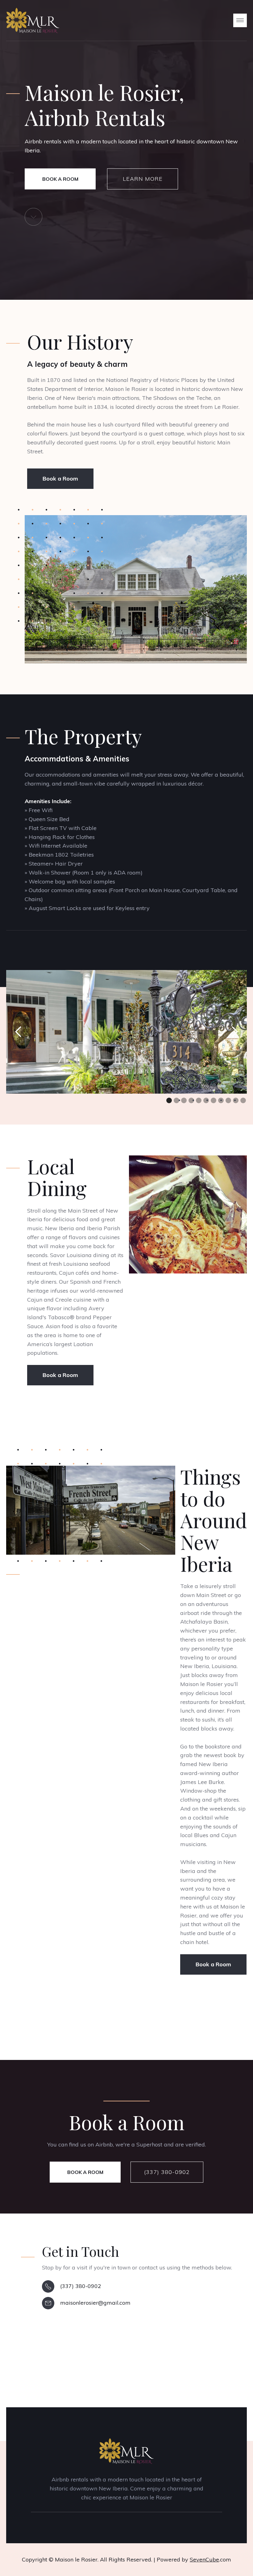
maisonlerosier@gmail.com (95, 2303)
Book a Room (60, 179)
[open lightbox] (136, 589)
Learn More (143, 179)
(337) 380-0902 (167, 2172)
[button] (240, 20)
